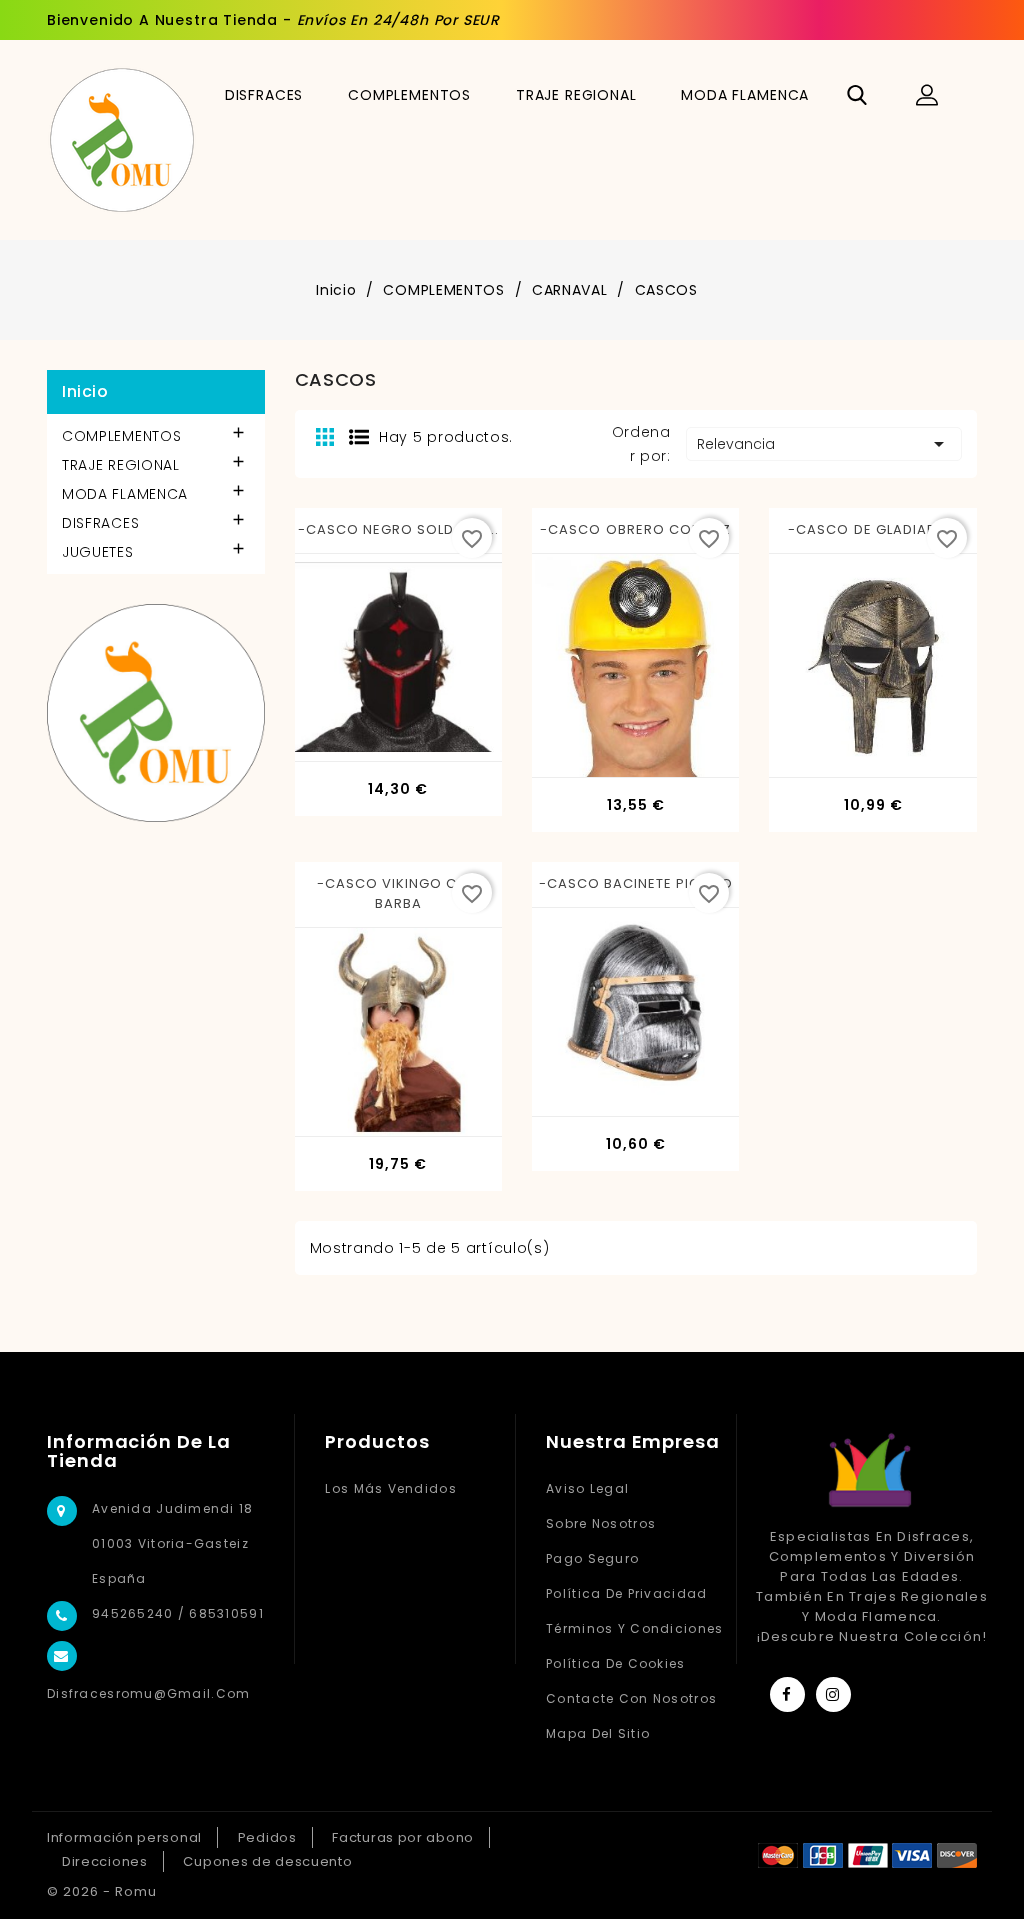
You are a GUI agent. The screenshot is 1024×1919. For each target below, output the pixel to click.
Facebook (787, 1694)
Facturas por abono (403, 1837)
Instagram (833, 1694)
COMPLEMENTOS (409, 95)
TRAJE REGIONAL (576, 95)
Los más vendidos (390, 1488)
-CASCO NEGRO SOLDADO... (398, 529)
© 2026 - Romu (102, 1891)
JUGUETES (98, 552)
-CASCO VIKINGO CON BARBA (398, 893)
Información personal (124, 1837)
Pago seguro (592, 1558)
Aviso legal (587, 1488)
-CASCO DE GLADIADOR (873, 529)
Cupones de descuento (267, 1861)
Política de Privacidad (626, 1593)
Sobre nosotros (601, 1523)
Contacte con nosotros (631, 1698)
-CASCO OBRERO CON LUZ (635, 529)
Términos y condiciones (634, 1628)
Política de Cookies (615, 1663)
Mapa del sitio (598, 1733)
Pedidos (267, 1837)
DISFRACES (264, 95)
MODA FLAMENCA (745, 95)
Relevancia (824, 444)
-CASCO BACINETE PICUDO (636, 883)
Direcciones (105, 1861)
